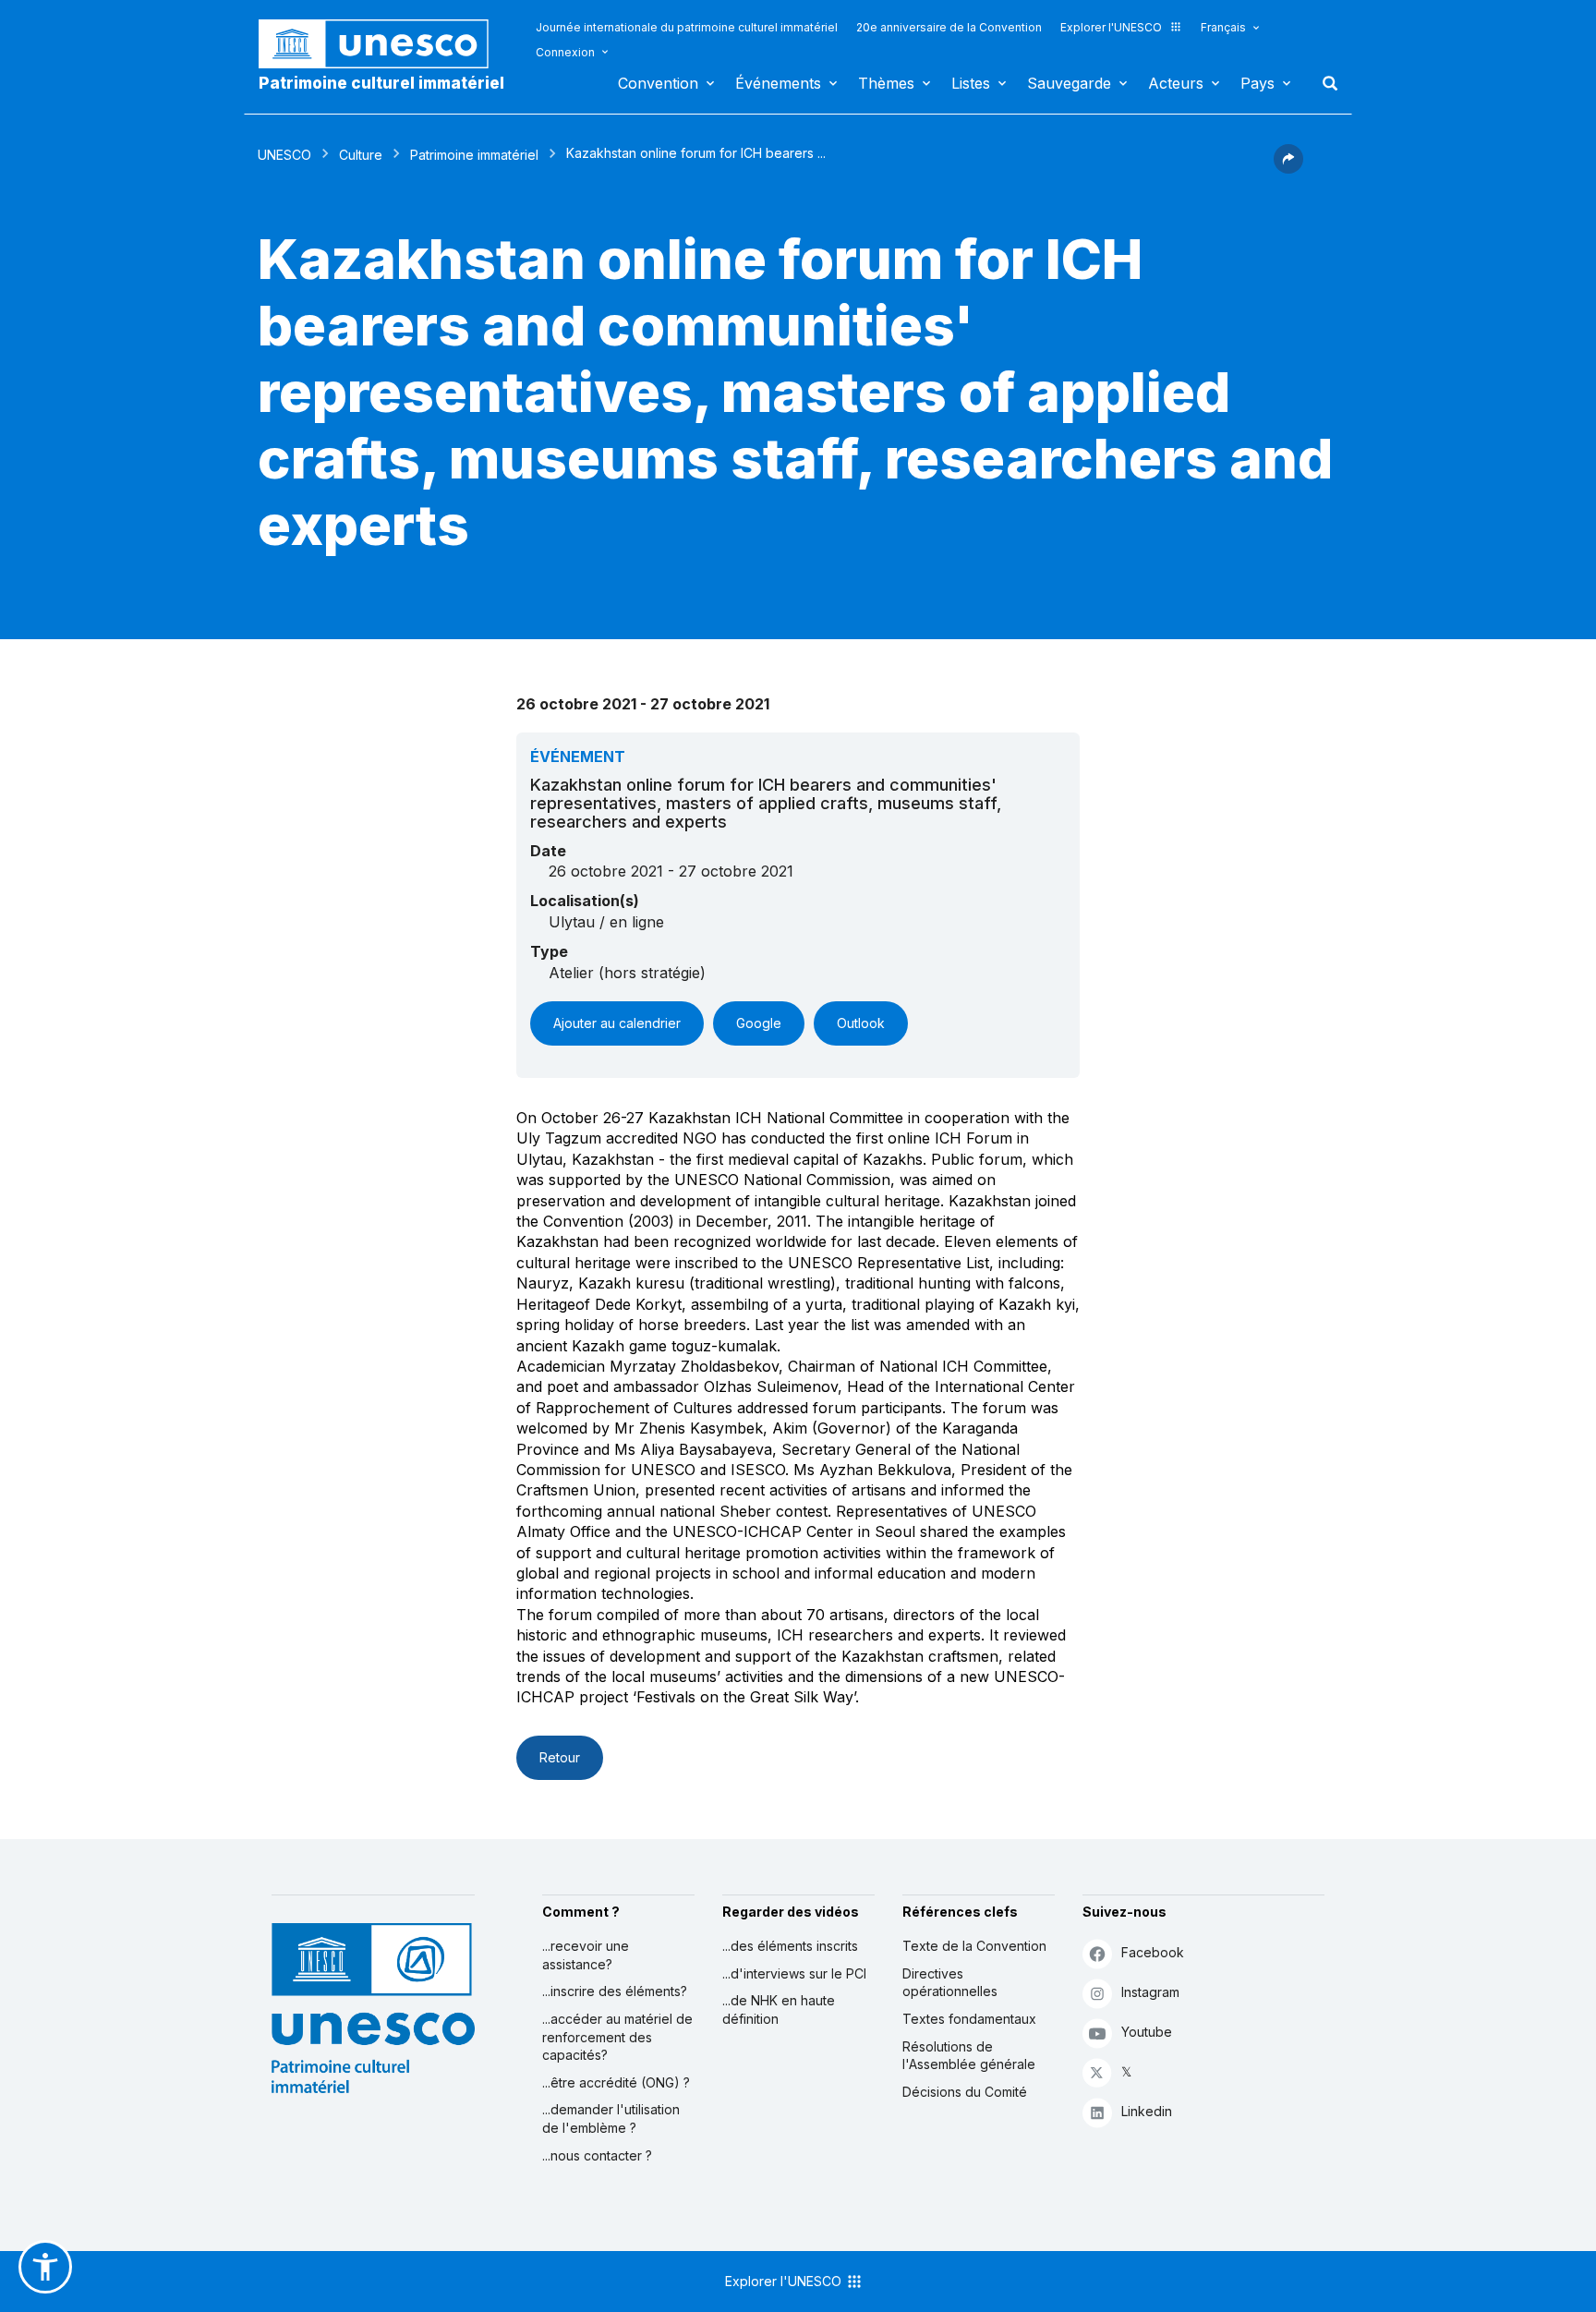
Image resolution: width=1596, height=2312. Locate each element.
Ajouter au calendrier (617, 1023)
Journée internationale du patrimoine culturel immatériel (687, 27)
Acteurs (1176, 83)
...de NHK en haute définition (779, 2009)
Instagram (1150, 1992)
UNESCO (284, 155)
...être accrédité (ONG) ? (616, 2082)
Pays (1257, 83)
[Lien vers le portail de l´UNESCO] (383, 44)
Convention (658, 83)
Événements (778, 83)
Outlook (861, 1023)
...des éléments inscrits (790, 1946)
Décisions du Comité (965, 2092)
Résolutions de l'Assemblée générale (969, 2056)
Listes (971, 83)
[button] (1288, 168)
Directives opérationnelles (950, 1983)
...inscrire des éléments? (615, 1991)
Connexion (565, 52)
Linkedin (1147, 2111)
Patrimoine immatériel (474, 155)
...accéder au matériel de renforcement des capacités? (617, 2037)
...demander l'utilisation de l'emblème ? (611, 2118)
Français (1223, 27)
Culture (361, 155)
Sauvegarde (1069, 83)
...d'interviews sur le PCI (794, 1973)
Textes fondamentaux (969, 2019)
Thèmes (886, 83)
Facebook (1153, 1952)
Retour (560, 1757)
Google (759, 1023)
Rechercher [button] (1324, 83)
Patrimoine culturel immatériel (381, 83)
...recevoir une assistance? (586, 1955)
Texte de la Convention (974, 1946)
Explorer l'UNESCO (1111, 27)
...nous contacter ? (597, 2155)
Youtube (1147, 2032)
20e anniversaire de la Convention (949, 27)
